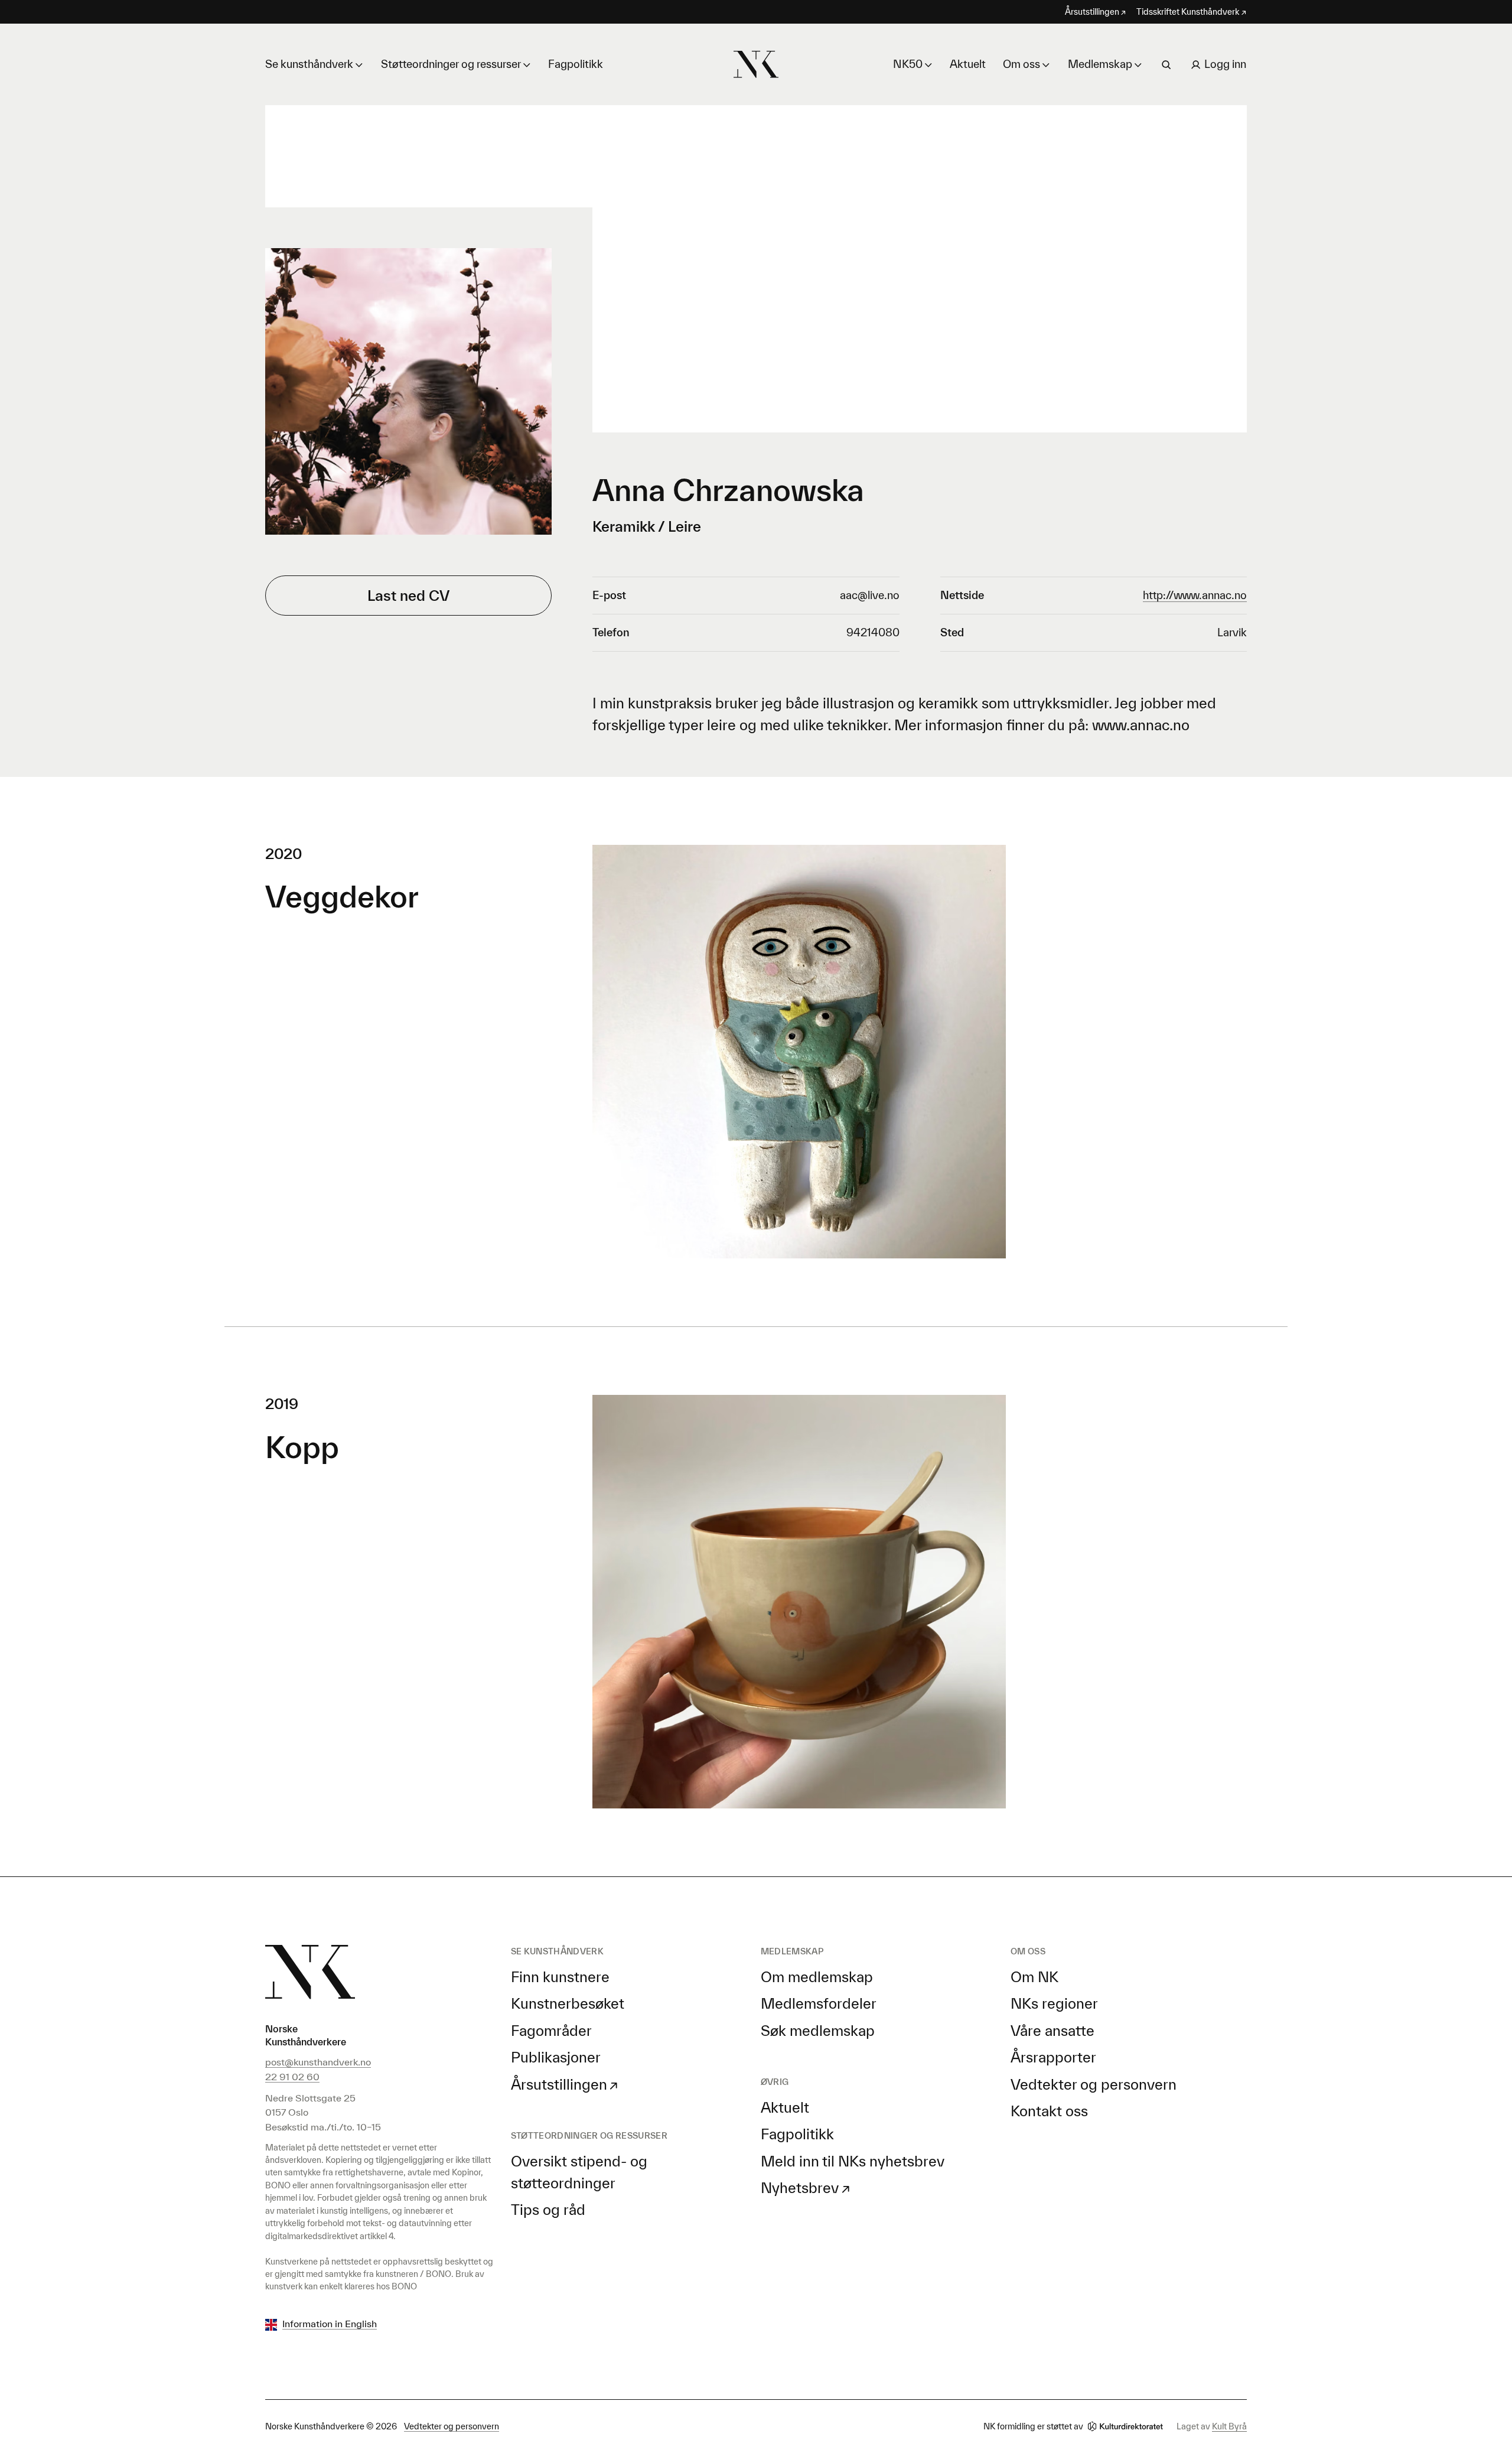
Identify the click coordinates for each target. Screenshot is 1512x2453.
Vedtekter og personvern (1094, 2084)
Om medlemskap (817, 1977)
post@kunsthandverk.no (318, 2062)
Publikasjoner (556, 2057)
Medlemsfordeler (819, 2003)
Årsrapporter (1053, 2057)
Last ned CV (408, 596)
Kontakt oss (1049, 2111)
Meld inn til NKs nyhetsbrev (853, 2161)
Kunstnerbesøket (568, 2003)
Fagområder (551, 2031)
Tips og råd (548, 2210)
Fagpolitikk (576, 64)
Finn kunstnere (560, 1977)
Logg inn (1225, 64)
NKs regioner (1054, 2003)
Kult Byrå (1229, 2426)
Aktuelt (968, 64)
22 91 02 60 (292, 2077)
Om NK (1034, 1977)
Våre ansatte (1052, 2031)
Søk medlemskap (818, 2031)
